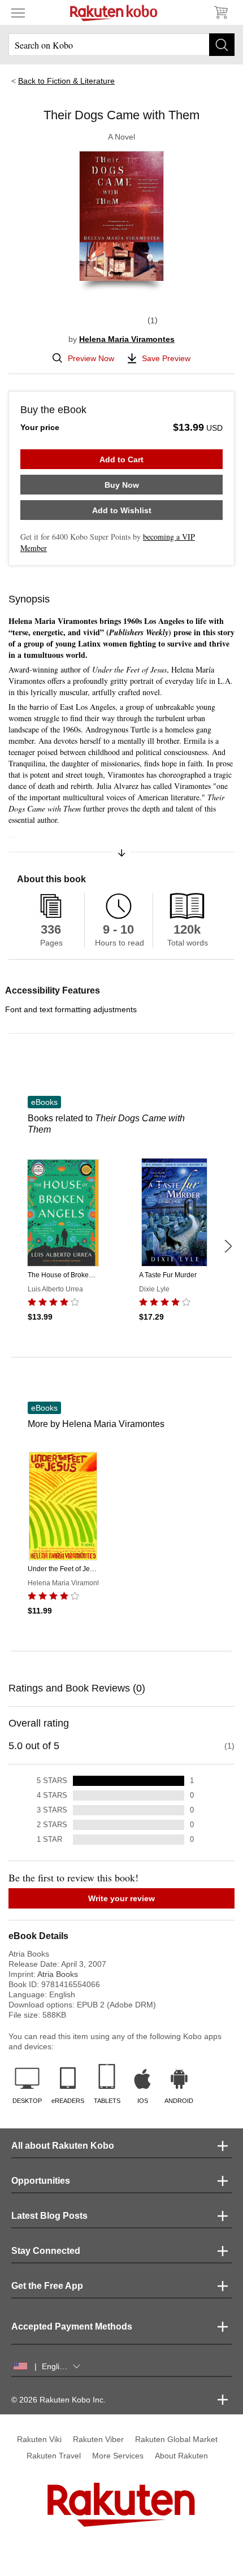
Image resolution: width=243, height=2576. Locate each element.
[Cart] (220, 12)
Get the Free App (47, 2286)
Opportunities (41, 2181)
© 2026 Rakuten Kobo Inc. (58, 2400)
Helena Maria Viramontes (127, 339)
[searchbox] (121, 45)
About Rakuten (181, 2456)
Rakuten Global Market (176, 2439)
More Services (118, 2456)
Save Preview (166, 358)
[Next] (228, 1246)
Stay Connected (46, 2251)
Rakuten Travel (54, 2456)
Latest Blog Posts (49, 2216)
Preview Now (91, 358)
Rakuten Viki (39, 2439)
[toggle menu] (18, 12)
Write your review (121, 1898)
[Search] (222, 45)
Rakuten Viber (98, 2439)
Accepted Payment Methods (72, 2326)
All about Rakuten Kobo (63, 2146)
